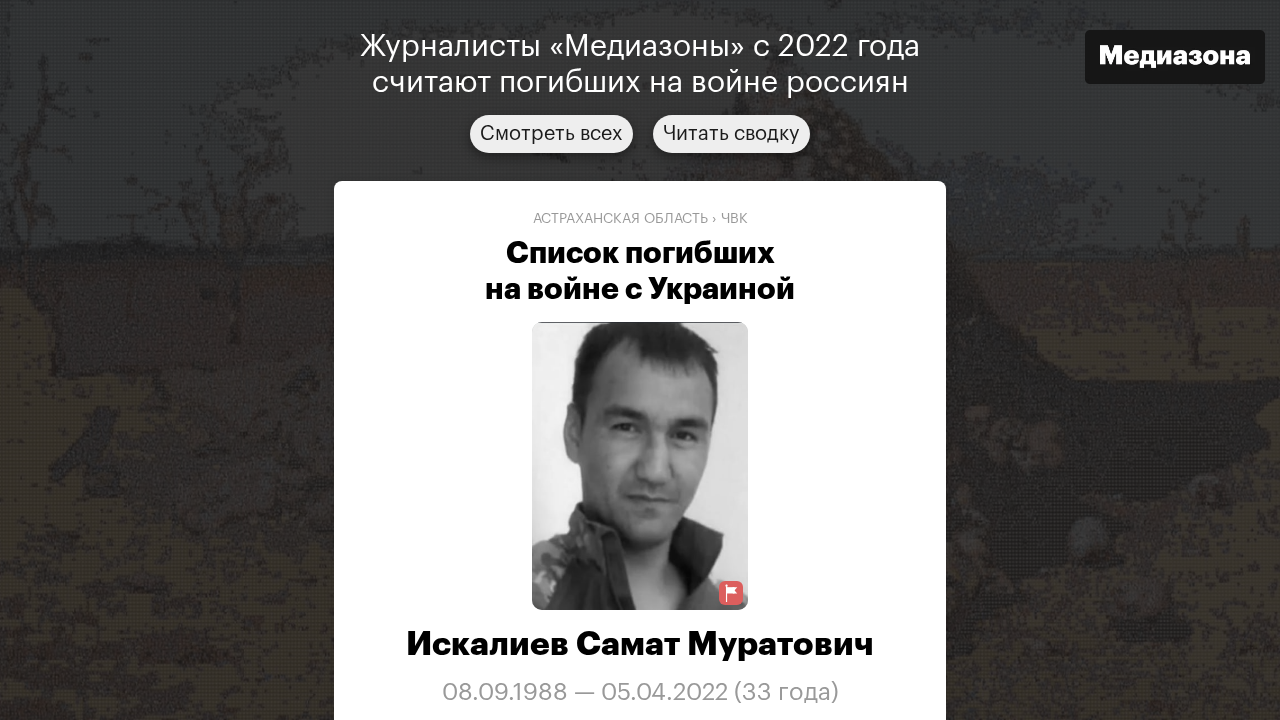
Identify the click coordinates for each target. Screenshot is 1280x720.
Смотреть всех (551, 134)
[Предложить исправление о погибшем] (731, 593)
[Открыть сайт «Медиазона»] (1175, 59)
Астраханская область (620, 219)
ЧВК (734, 219)
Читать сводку (731, 134)
